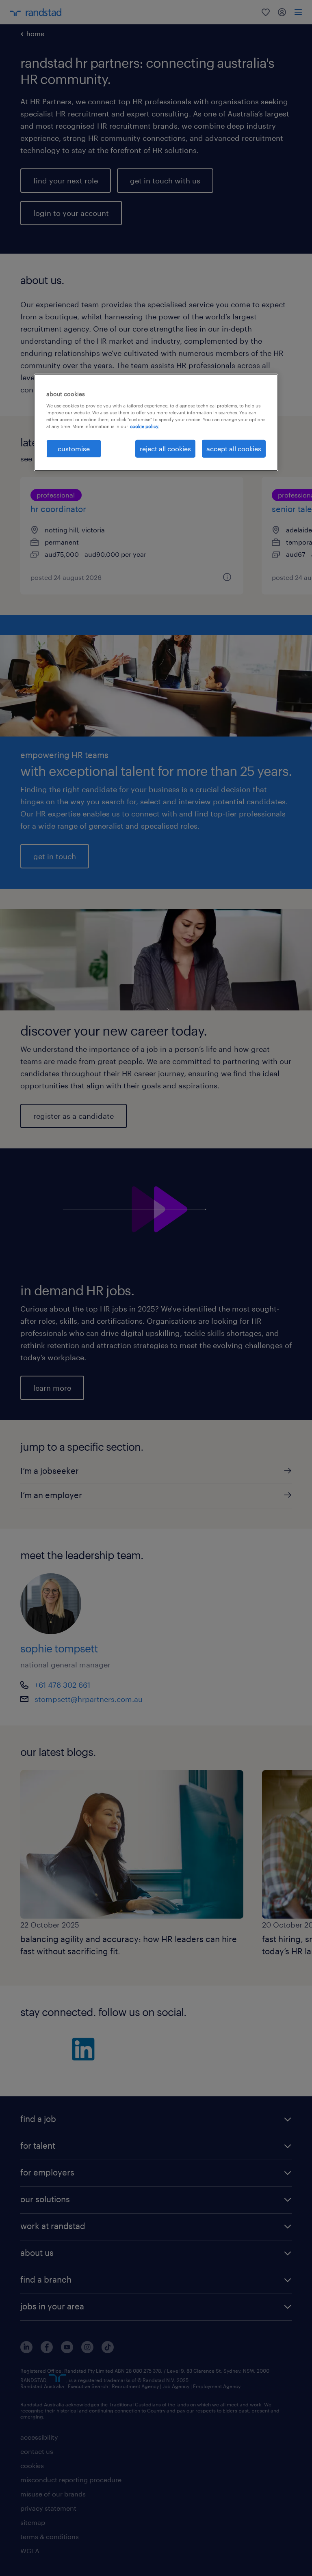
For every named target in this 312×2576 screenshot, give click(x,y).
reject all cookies (165, 449)
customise (74, 449)
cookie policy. (145, 426)
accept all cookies (234, 449)
